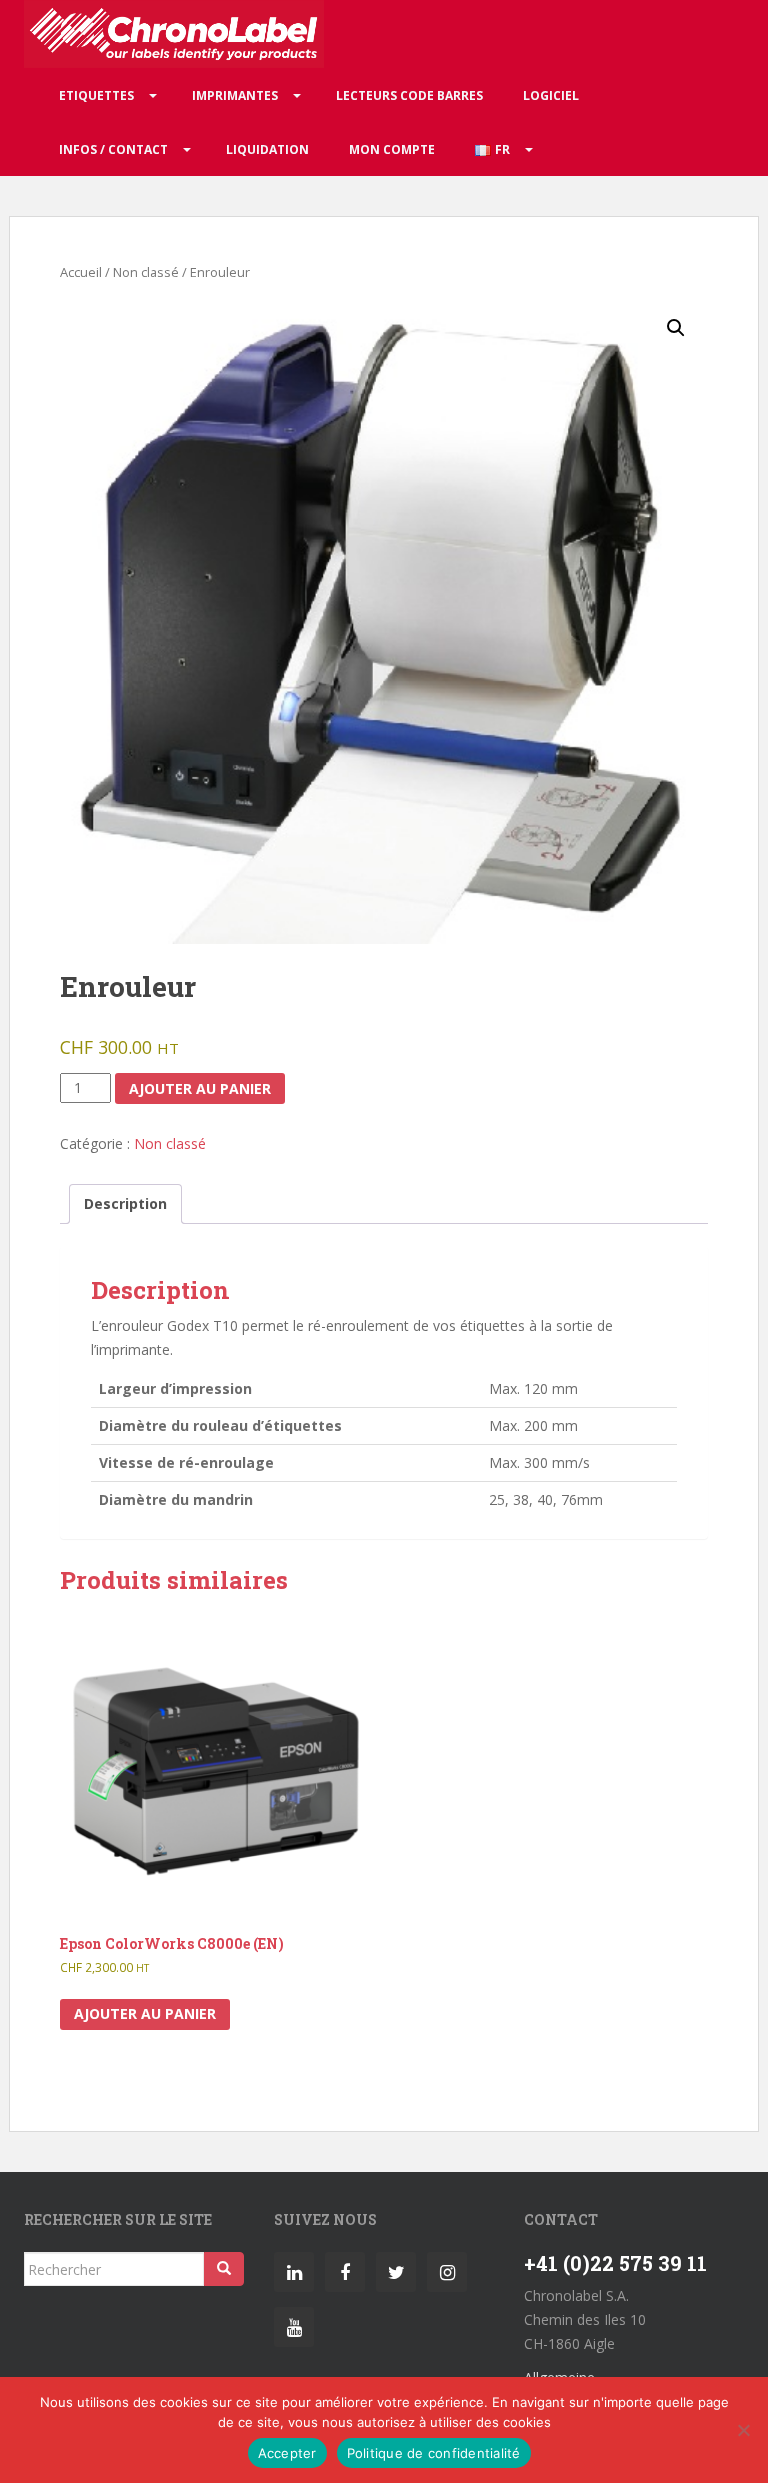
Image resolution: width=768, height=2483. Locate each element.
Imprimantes (235, 95)
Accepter (287, 2453)
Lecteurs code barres (409, 95)
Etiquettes (96, 95)
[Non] (743, 2430)
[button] (676, 328)
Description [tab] (125, 1203)
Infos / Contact (113, 149)
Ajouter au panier (200, 1088)
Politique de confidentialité (434, 2453)
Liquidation (267, 149)
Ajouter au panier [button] (145, 2013)
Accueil (81, 272)
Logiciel (551, 95)
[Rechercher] (224, 2269)
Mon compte (392, 149)
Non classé (146, 272)
